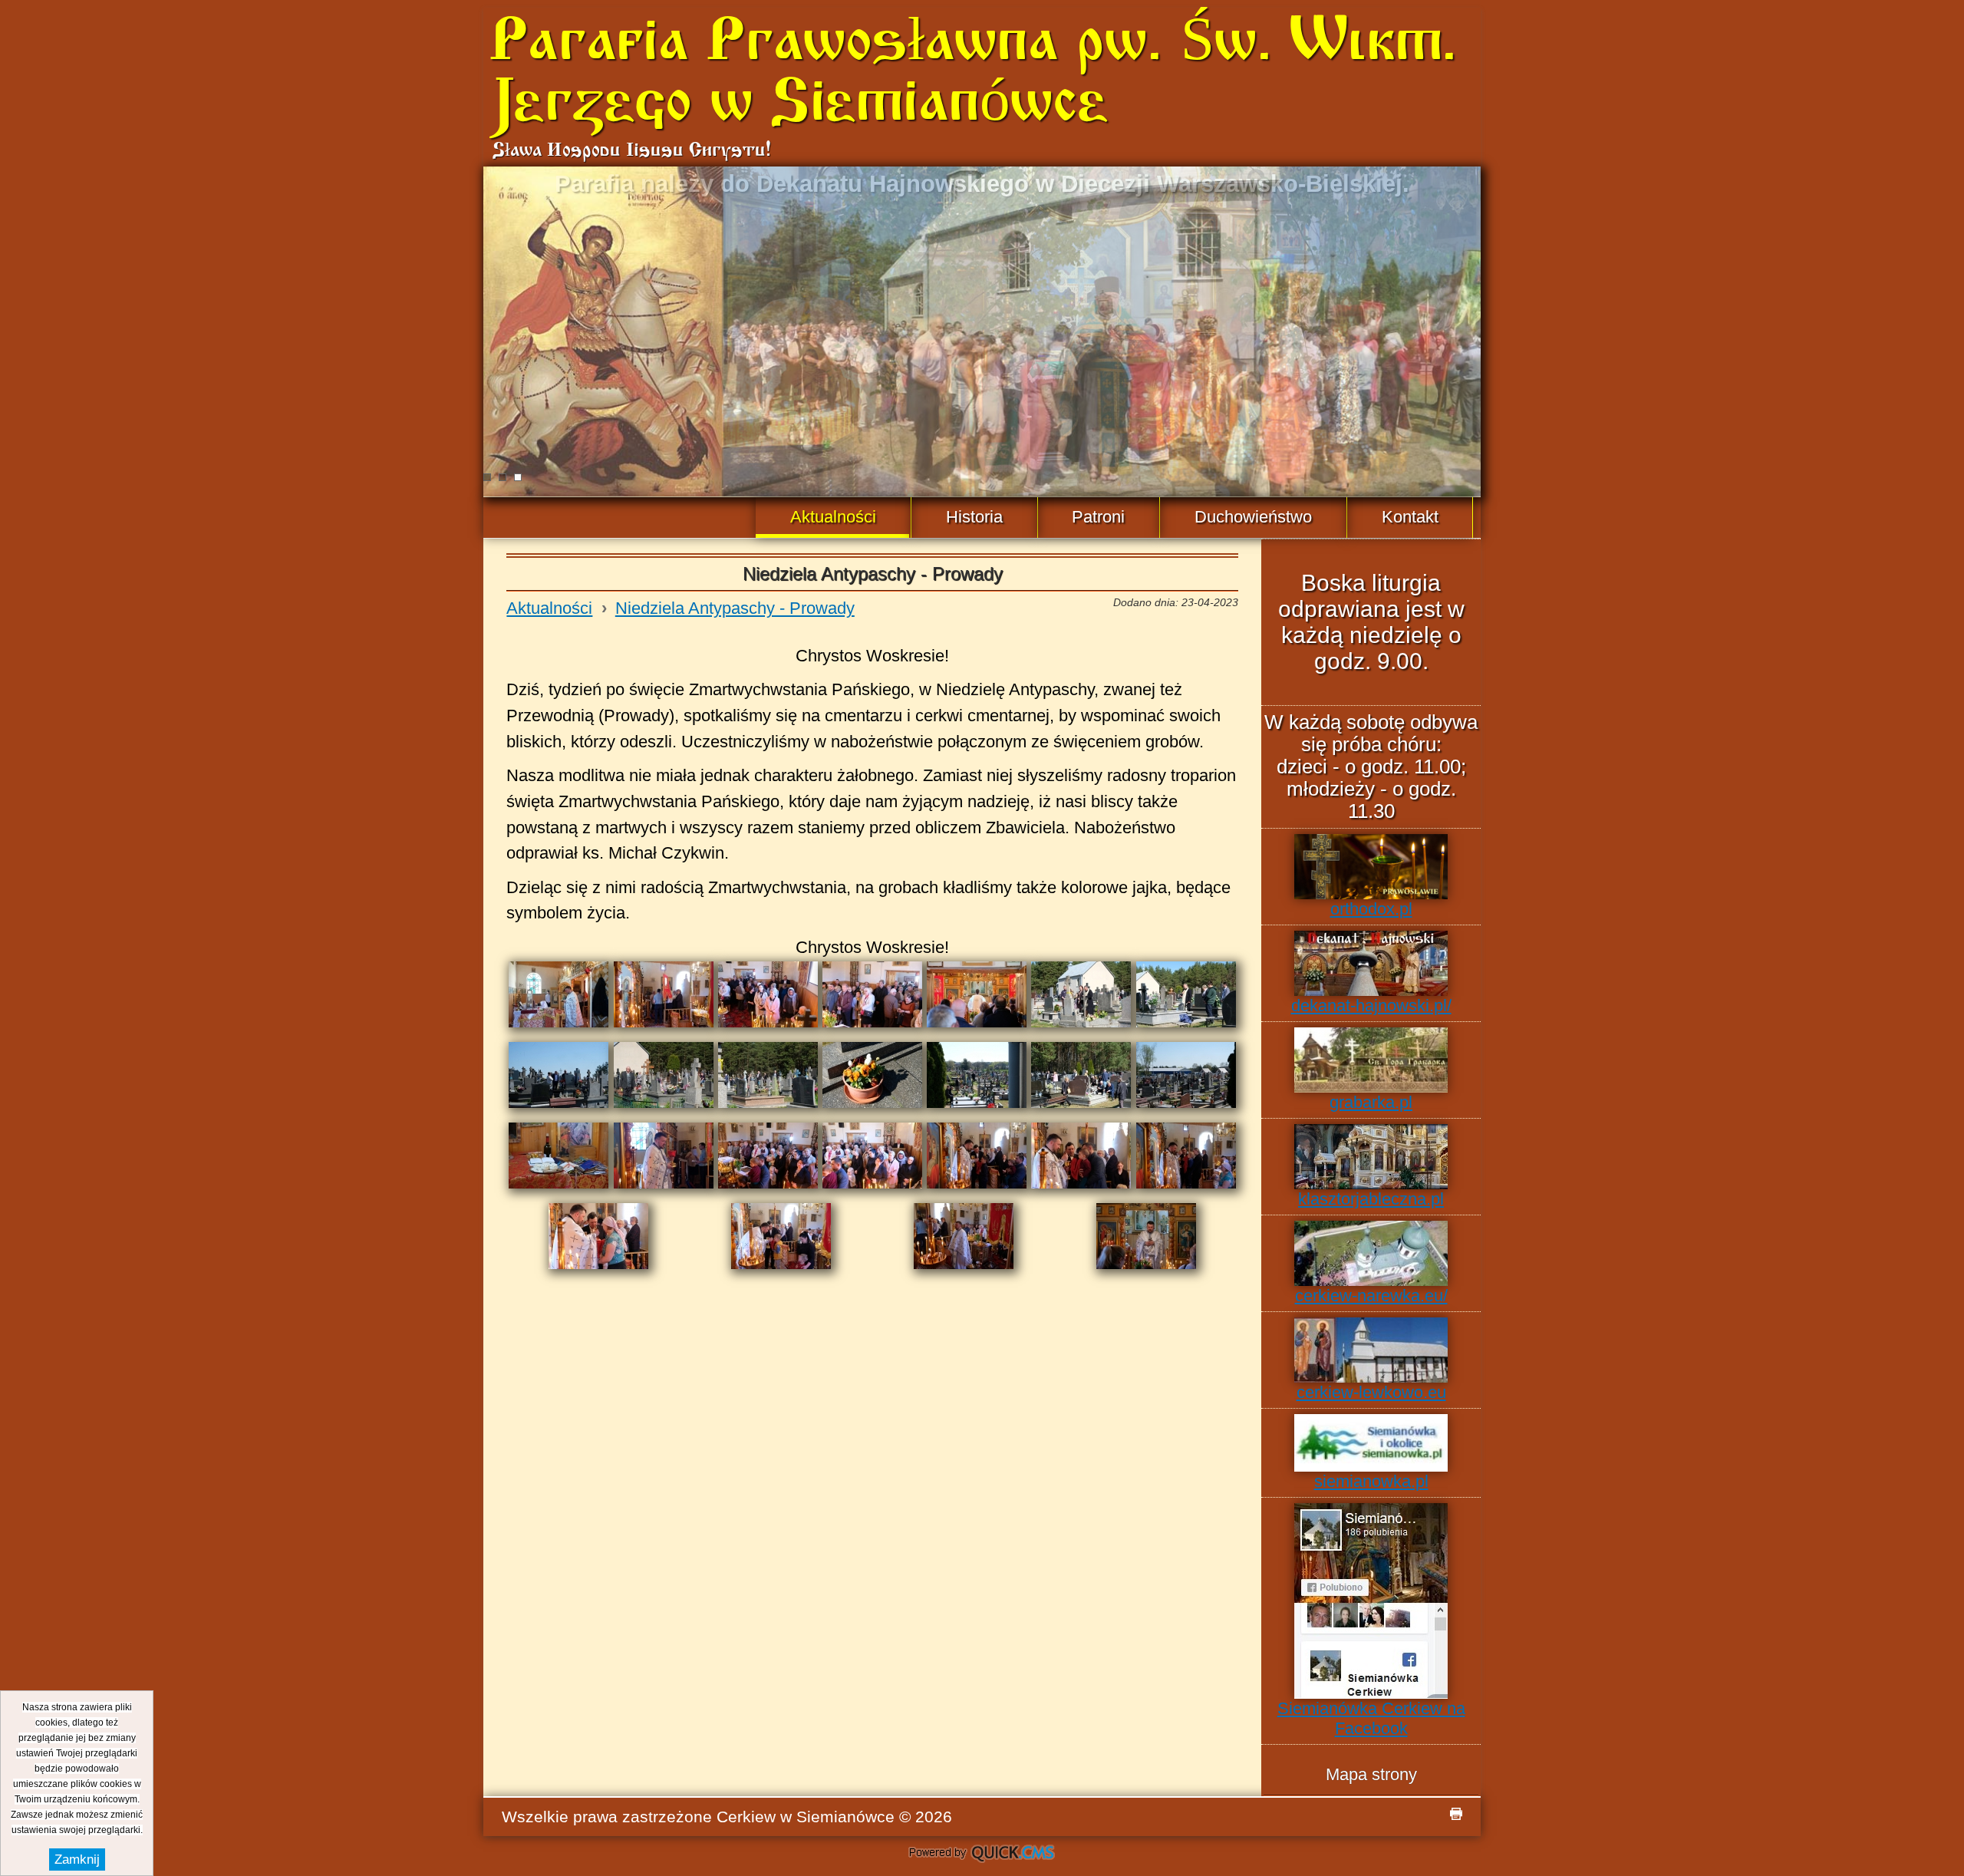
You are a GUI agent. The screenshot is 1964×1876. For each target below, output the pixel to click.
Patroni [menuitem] (1098, 517)
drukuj (1456, 1814)
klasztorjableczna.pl (1371, 1199)
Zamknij (77, 1860)
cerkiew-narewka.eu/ (1371, 1296)
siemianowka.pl (1371, 1481)
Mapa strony (1371, 1774)
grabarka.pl (1371, 1102)
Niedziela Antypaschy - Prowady (735, 608)
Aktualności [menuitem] (833, 517)
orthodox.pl (1371, 909)
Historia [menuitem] (974, 517)
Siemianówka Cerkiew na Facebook (1371, 1718)
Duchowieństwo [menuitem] (1253, 517)
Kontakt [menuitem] (1410, 517)
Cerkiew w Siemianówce (806, 1817)
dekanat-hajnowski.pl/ (1371, 1006)
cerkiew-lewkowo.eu (1371, 1392)
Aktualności (549, 608)
